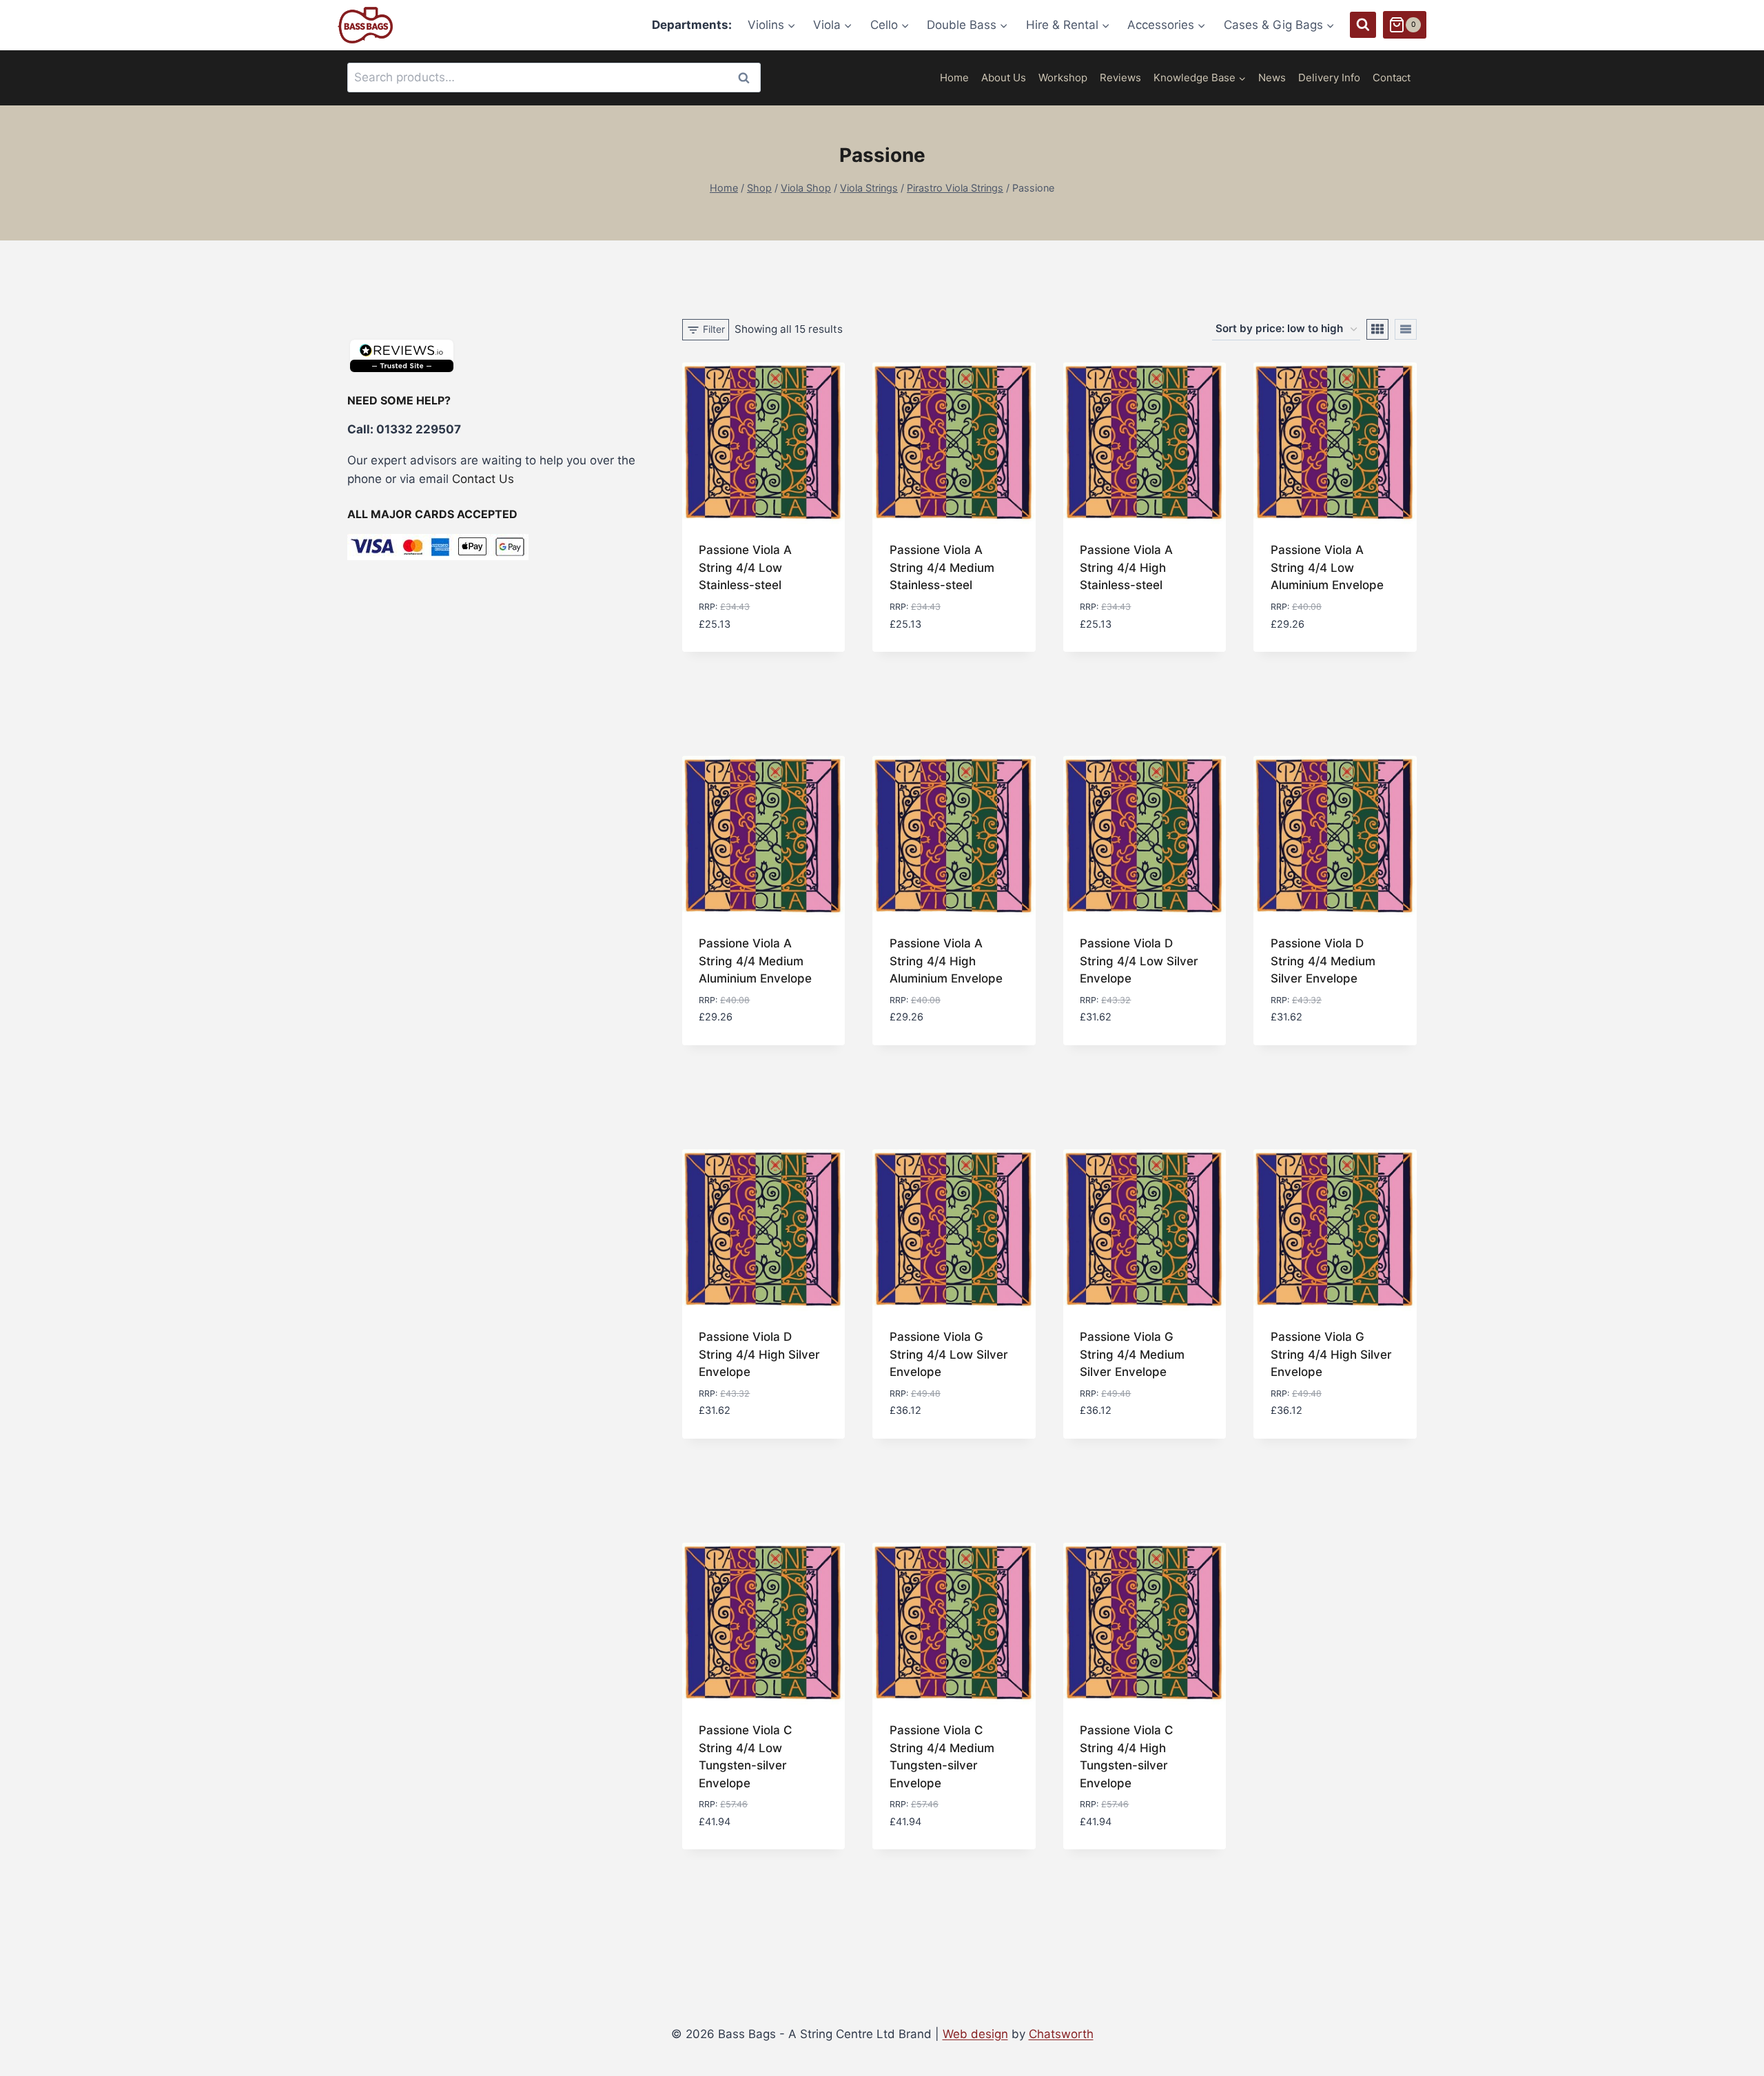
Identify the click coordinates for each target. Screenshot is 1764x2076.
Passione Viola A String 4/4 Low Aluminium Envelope (1327, 567)
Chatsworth (1061, 2034)
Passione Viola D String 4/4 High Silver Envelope (759, 1354)
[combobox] (554, 78)
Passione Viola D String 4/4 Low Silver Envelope (1139, 961)
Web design (975, 2034)
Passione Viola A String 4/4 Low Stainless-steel (745, 567)
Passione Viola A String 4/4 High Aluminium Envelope (946, 961)
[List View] (1406, 329)
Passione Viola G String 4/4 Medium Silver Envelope (1132, 1354)
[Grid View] (1377, 329)
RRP (707, 607)
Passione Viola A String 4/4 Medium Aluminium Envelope (755, 961)
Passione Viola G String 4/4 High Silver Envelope (1331, 1354)
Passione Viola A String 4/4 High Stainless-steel (1126, 567)
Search (748, 78)
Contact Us (483, 479)
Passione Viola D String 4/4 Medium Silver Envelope (1323, 961)
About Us (1004, 78)
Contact (1392, 78)
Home (954, 78)
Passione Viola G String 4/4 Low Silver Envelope (949, 1354)
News (1272, 78)
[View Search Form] (1363, 25)
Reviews (1120, 78)
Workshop (1063, 78)
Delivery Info (1329, 78)
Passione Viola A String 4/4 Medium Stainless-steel (942, 567)
